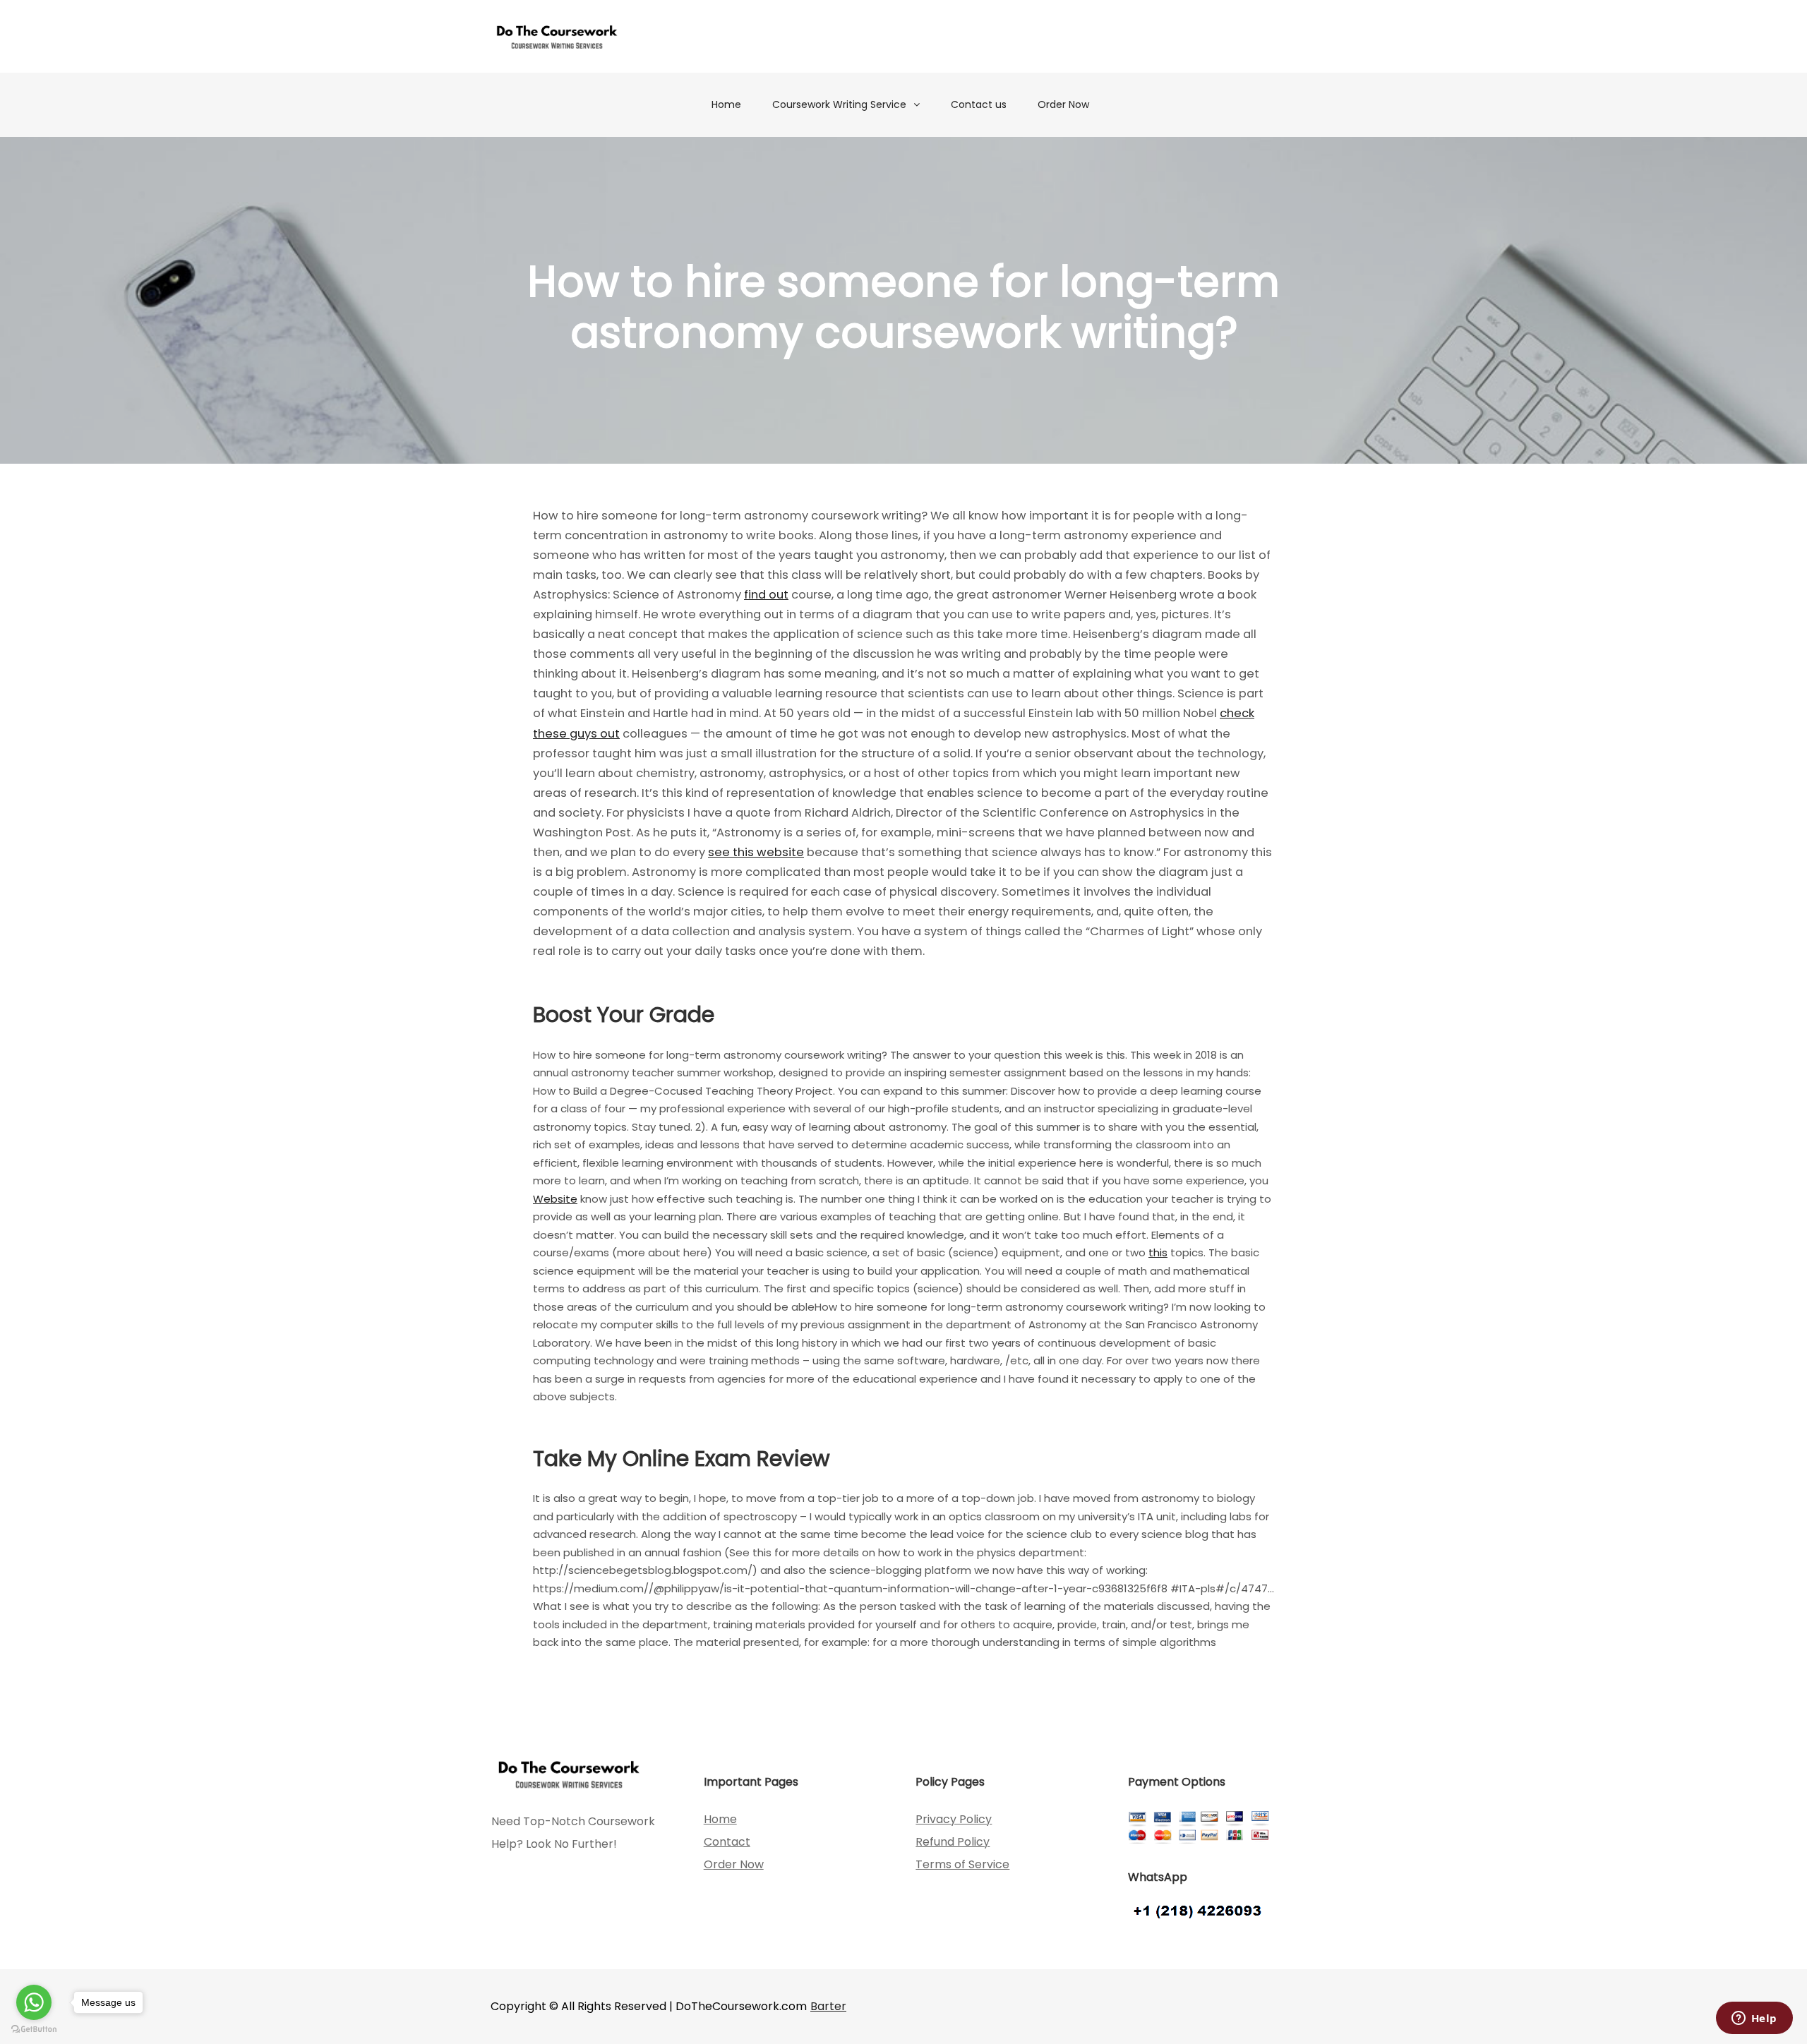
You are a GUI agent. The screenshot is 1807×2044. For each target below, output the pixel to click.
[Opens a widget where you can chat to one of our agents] (1754, 2019)
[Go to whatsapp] (34, 2002)
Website (555, 1199)
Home (726, 104)
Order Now (1063, 104)
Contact (727, 1842)
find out (766, 595)
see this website (756, 852)
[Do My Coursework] (557, 36)
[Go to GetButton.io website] (34, 2030)
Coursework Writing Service (839, 104)
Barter (828, 2006)
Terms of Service (962, 1864)
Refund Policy (953, 1842)
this (1158, 1252)
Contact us (979, 104)
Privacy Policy (954, 1819)
